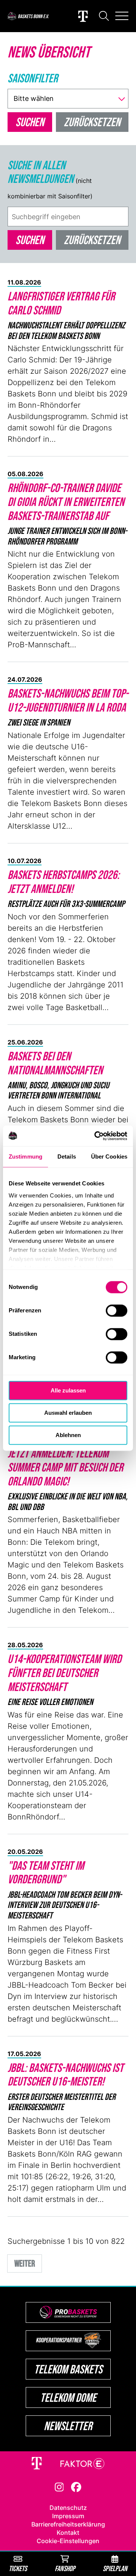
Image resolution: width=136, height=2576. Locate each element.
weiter (25, 2263)
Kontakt (68, 2533)
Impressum (68, 2516)
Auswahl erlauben (68, 1413)
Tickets (18, 2568)
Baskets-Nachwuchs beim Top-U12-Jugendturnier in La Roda (68, 700)
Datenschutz (68, 2508)
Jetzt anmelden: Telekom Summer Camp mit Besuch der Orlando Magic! (65, 1467)
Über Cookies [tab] (109, 1156)
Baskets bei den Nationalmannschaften (55, 1063)
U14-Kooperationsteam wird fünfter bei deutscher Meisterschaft (64, 1673)
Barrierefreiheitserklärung (68, 2524)
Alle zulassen (68, 1390)
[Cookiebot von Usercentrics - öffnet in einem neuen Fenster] (96, 1136)
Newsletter (68, 2426)
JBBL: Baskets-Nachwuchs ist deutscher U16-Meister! (66, 2075)
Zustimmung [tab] (25, 1156)
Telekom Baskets (68, 2369)
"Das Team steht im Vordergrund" (46, 1872)
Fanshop (65, 2568)
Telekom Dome (68, 2397)
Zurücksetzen (92, 240)
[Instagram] (59, 2486)
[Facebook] (76, 2486)
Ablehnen (68, 1435)
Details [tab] (67, 1156)
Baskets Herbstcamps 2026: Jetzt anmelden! (63, 882)
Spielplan (115, 2568)
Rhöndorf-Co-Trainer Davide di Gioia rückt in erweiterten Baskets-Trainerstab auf (66, 502)
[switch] (117, 1310)
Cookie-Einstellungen (68, 2541)
